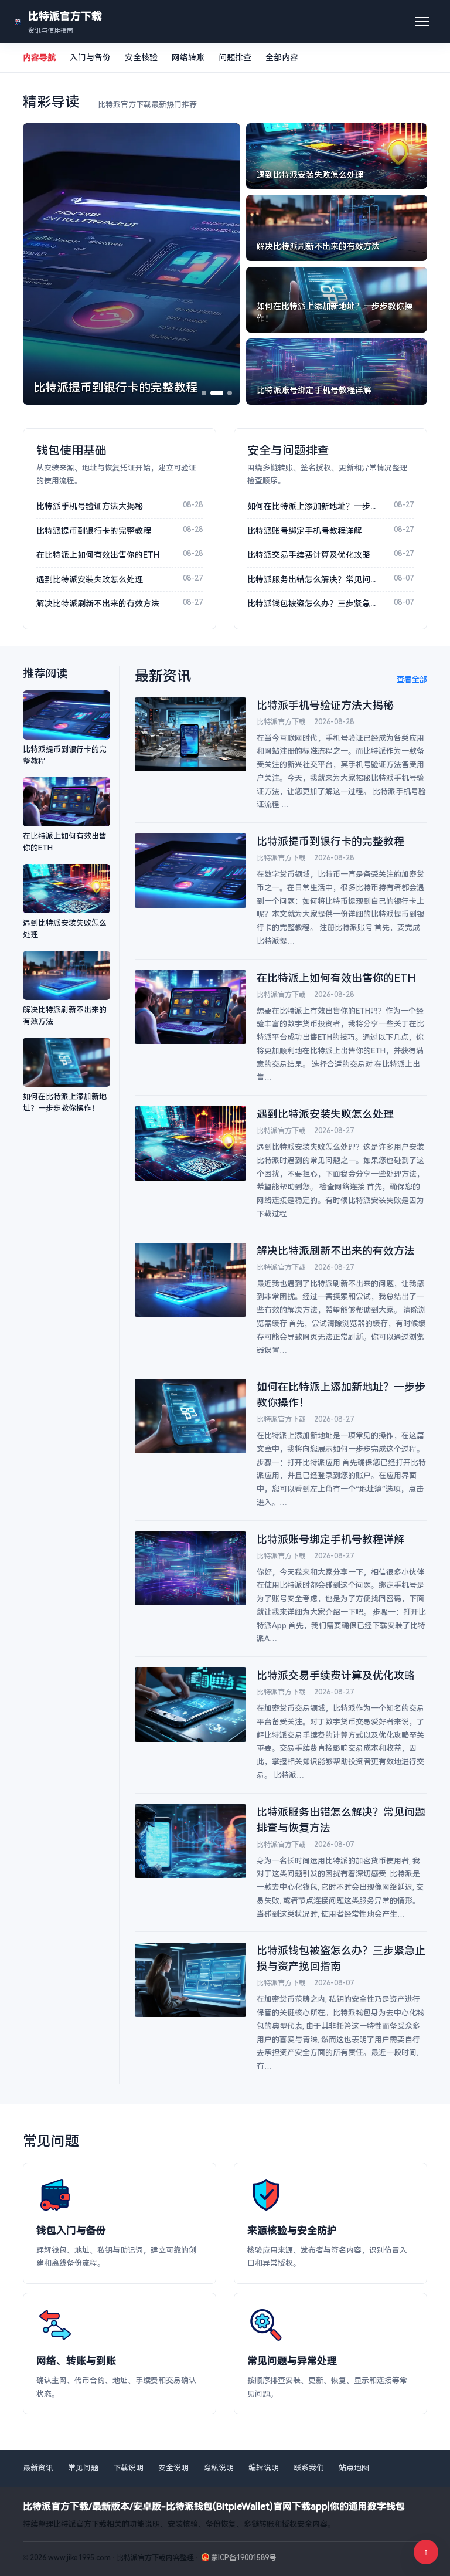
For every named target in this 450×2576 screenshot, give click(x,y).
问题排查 (235, 57)
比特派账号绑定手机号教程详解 (305, 531)
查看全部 (412, 679)
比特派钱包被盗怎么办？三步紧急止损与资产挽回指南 (315, 604)
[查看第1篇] (204, 393)
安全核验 (141, 57)
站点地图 (354, 2468)
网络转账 (188, 57)
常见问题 (83, 2468)
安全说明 (173, 2468)
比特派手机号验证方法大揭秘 (90, 506)
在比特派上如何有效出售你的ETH (98, 555)
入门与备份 (90, 57)
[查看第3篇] (230, 393)
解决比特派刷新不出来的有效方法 (98, 604)
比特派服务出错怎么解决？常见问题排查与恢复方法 (315, 579)
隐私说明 (219, 2468)
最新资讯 (38, 2468)
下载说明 (128, 2468)
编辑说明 (264, 2468)
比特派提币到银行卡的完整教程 (94, 531)
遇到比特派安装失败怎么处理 (90, 579)
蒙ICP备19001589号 (243, 2558)
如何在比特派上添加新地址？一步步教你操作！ (315, 506)
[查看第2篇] (217, 393)
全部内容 (282, 57)
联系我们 (309, 2468)
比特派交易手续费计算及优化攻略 (309, 555)
